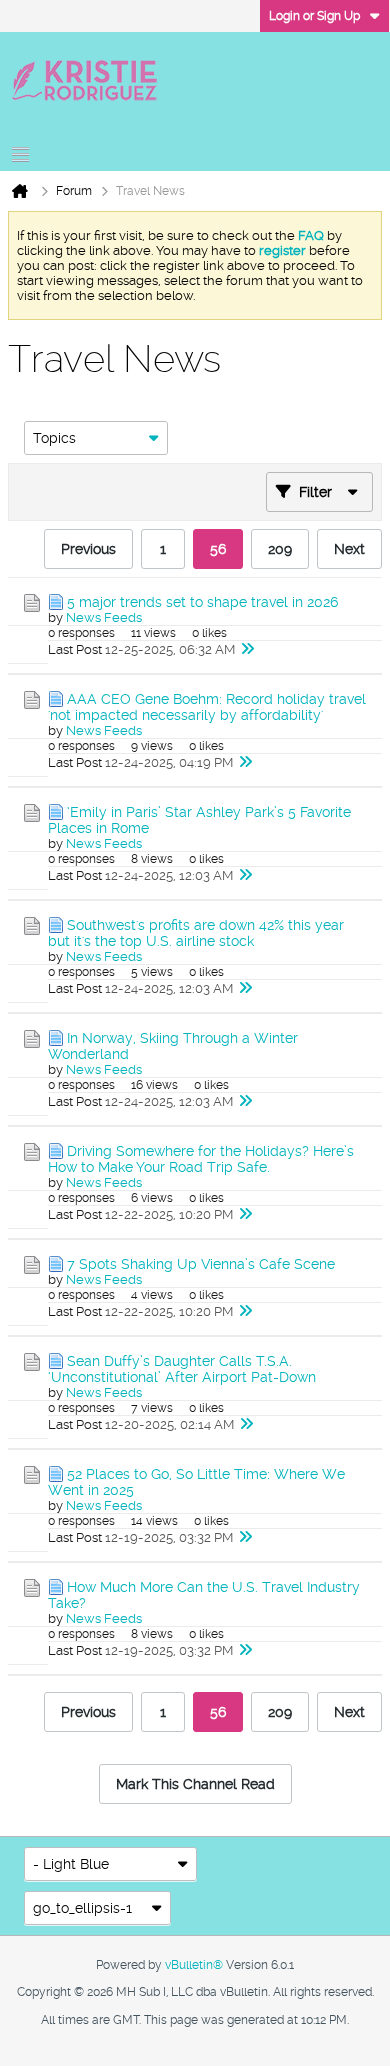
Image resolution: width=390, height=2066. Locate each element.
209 (280, 549)
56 (218, 549)
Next (349, 549)
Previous (88, 549)
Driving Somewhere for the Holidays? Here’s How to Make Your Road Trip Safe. (201, 1159)
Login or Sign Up (314, 16)
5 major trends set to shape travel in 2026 (202, 602)
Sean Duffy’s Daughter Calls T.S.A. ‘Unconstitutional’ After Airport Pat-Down (182, 1369)
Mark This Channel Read (195, 1784)
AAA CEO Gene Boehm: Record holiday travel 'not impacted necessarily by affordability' (207, 707)
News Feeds (104, 617)
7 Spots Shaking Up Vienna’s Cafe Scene (201, 1264)
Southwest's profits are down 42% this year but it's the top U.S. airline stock (196, 933)
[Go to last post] (247, 649)
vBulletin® (194, 1965)
